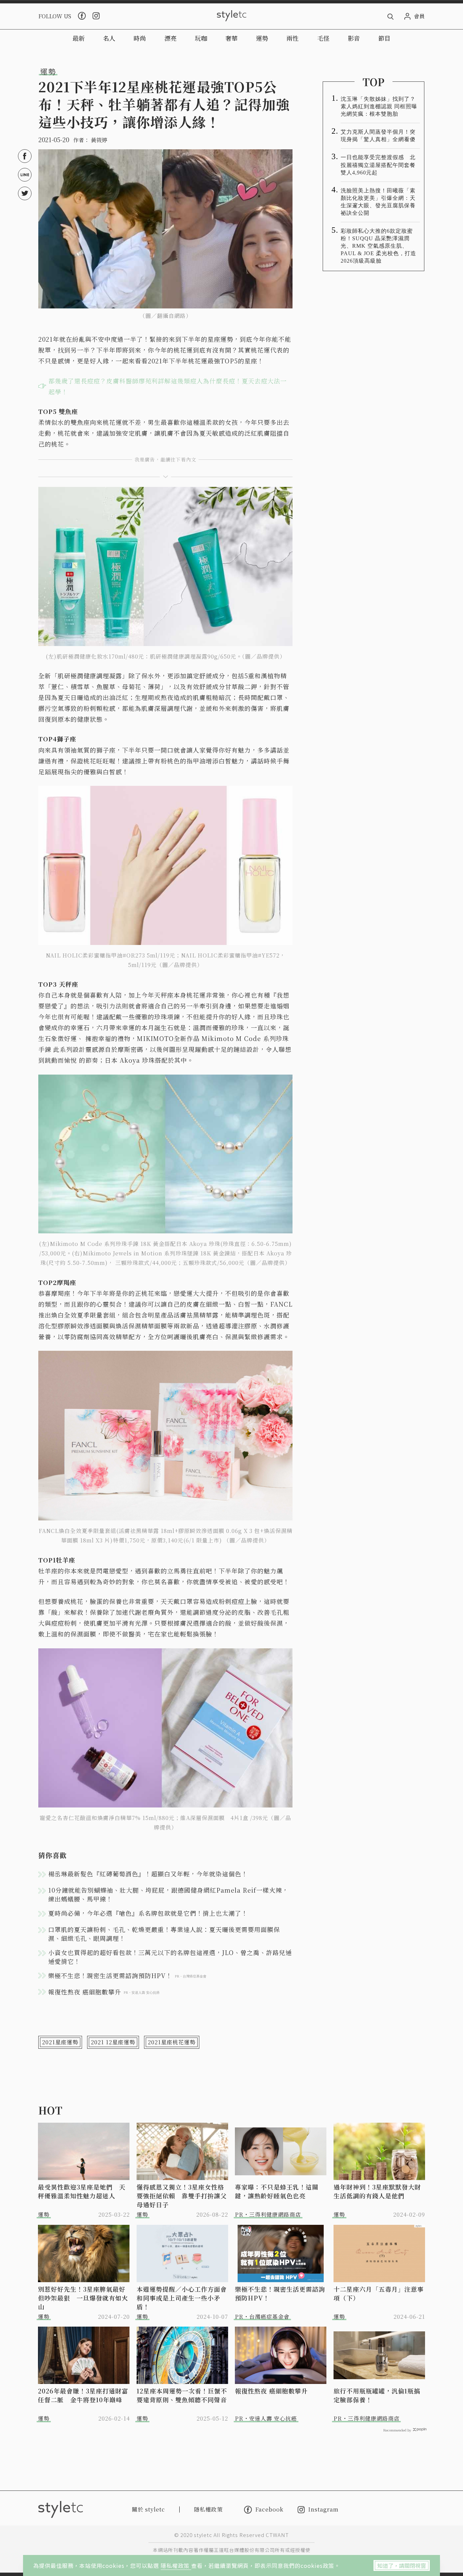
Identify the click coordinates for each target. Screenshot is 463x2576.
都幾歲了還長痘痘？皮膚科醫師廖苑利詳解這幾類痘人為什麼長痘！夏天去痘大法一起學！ (168, 386)
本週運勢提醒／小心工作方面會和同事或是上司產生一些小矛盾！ (182, 2298)
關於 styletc (148, 2509)
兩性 (293, 38)
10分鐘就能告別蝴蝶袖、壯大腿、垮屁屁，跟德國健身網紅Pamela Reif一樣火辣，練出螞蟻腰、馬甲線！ (168, 1894)
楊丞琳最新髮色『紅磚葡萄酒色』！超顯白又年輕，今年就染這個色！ (148, 1874)
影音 (354, 38)
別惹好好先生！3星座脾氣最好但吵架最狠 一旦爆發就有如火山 (83, 2298)
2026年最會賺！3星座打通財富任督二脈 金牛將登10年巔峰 (83, 2395)
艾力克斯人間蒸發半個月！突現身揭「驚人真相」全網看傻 (378, 136)
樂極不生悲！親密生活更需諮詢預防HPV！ (280, 2293)
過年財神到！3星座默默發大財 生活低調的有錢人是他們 (379, 2191)
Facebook (269, 2509)
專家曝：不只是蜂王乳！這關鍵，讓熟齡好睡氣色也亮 (277, 2191)
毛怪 (323, 38)
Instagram (323, 2510)
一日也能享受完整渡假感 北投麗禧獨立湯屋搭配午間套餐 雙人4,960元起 (380, 165)
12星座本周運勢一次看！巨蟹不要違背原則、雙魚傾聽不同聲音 (182, 2395)
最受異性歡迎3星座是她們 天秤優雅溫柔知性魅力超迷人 (82, 2191)
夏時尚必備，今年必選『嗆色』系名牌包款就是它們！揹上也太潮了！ (148, 1913)
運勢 (262, 38)
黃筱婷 (99, 140)
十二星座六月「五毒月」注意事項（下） (379, 2293)
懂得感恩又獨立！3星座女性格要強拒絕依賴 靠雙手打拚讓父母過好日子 (182, 2196)
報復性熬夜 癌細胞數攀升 (271, 2391)
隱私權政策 (176, 2565)
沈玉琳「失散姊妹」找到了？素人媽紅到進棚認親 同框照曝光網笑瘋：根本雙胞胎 (379, 106)
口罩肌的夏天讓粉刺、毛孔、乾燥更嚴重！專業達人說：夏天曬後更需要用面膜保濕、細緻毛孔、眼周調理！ (164, 1934)
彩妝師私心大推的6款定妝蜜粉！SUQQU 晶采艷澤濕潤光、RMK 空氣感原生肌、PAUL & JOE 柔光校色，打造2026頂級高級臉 (378, 246)
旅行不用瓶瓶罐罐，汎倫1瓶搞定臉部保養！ (377, 2395)
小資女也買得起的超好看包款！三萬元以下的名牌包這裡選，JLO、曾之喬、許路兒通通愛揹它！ (170, 1957)
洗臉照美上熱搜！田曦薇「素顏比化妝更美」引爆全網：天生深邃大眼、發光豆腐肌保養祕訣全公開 (378, 202)
